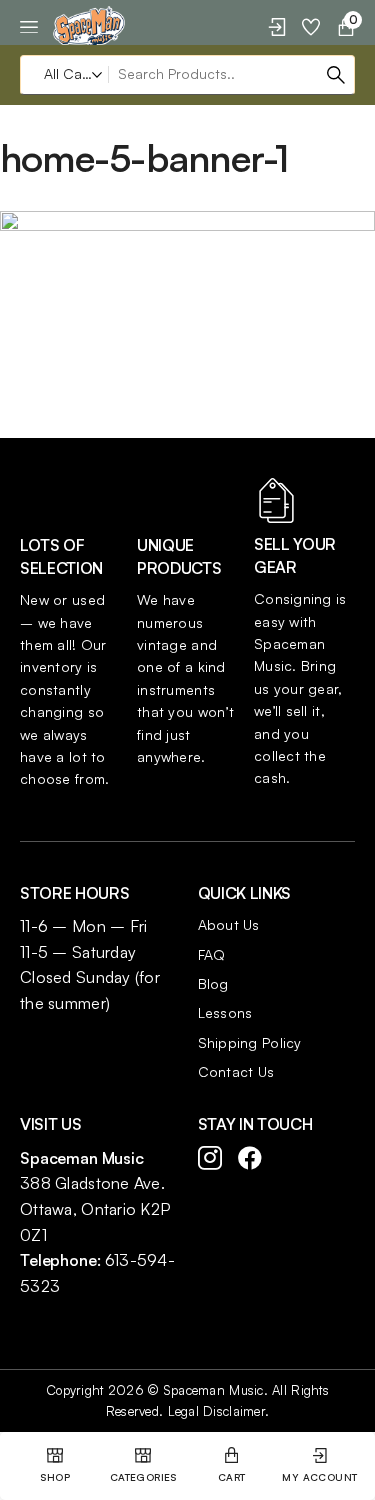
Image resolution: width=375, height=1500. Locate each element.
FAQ (212, 954)
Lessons (225, 1012)
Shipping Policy (250, 1042)
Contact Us (236, 1071)
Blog (213, 983)
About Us (229, 924)
